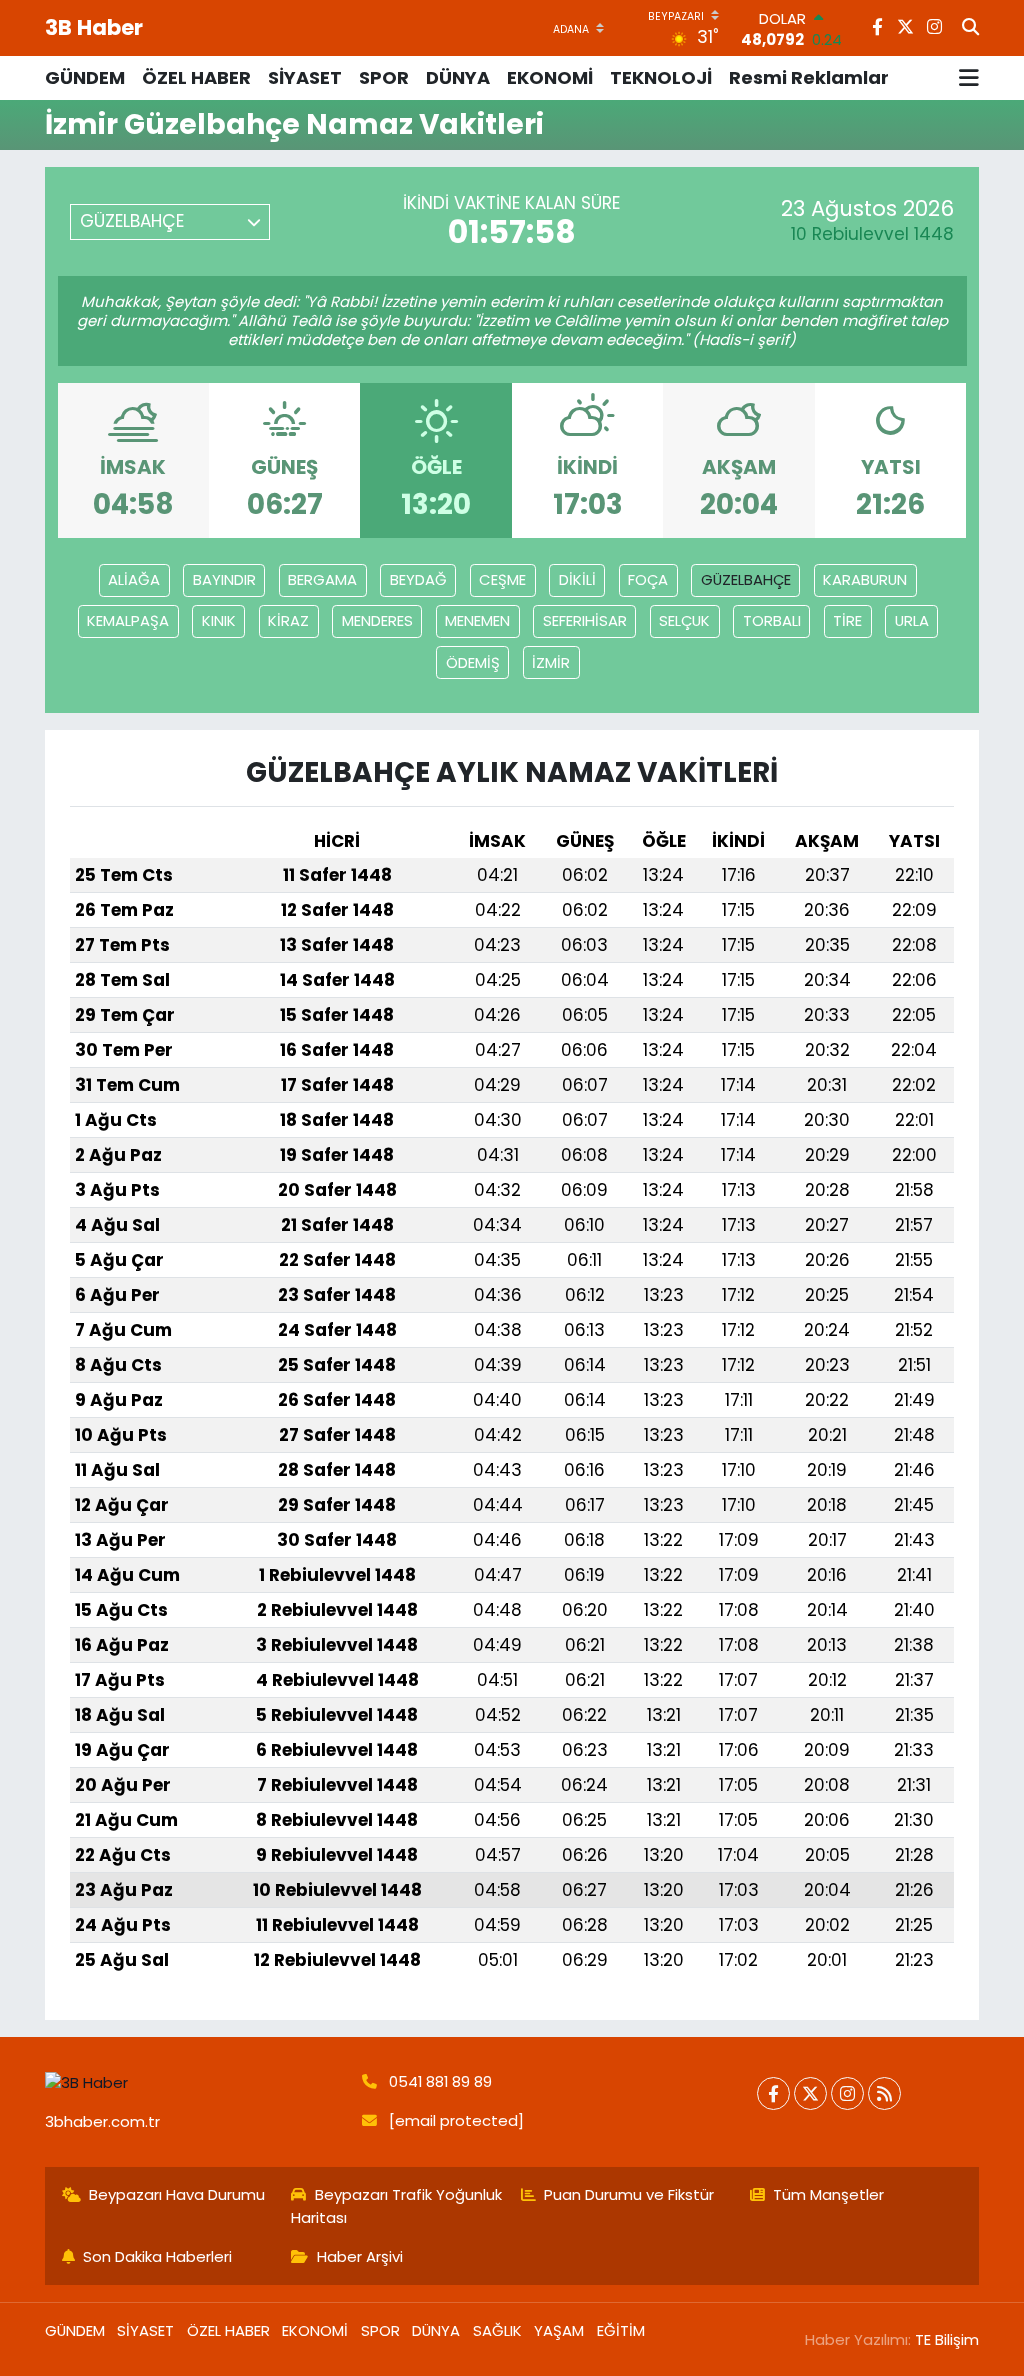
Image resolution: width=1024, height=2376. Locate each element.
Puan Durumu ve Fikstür (629, 2194)
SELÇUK (684, 620)
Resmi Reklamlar (809, 77)
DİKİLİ (577, 579)
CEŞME (502, 579)
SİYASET (305, 77)
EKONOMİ (550, 77)
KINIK (219, 620)
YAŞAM (559, 2330)
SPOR (384, 77)
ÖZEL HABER (196, 77)
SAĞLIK (497, 2330)
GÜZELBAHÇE (746, 579)
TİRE (847, 620)
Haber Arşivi (360, 2256)
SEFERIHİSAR (585, 620)
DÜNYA (458, 77)
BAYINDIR (224, 579)
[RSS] (884, 2093)
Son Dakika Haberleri (157, 2256)
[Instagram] (847, 2093)
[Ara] (970, 28)
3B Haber (94, 27)
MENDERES (377, 620)
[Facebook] (773, 2093)
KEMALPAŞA (128, 620)
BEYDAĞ (418, 579)
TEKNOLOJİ (661, 77)
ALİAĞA (134, 579)
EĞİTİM (621, 2330)
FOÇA (648, 579)
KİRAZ (288, 620)
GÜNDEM (85, 77)
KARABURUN (865, 579)
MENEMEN (477, 620)
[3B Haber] (195, 2082)
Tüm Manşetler (828, 2194)
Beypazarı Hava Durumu (177, 2194)
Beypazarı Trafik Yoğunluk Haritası (396, 2205)
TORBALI (772, 620)
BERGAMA (322, 579)
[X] (810, 2093)
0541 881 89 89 (440, 2081)
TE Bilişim (947, 2339)
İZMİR (551, 662)
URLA (912, 620)
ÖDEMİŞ (473, 662)
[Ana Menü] (969, 78)
